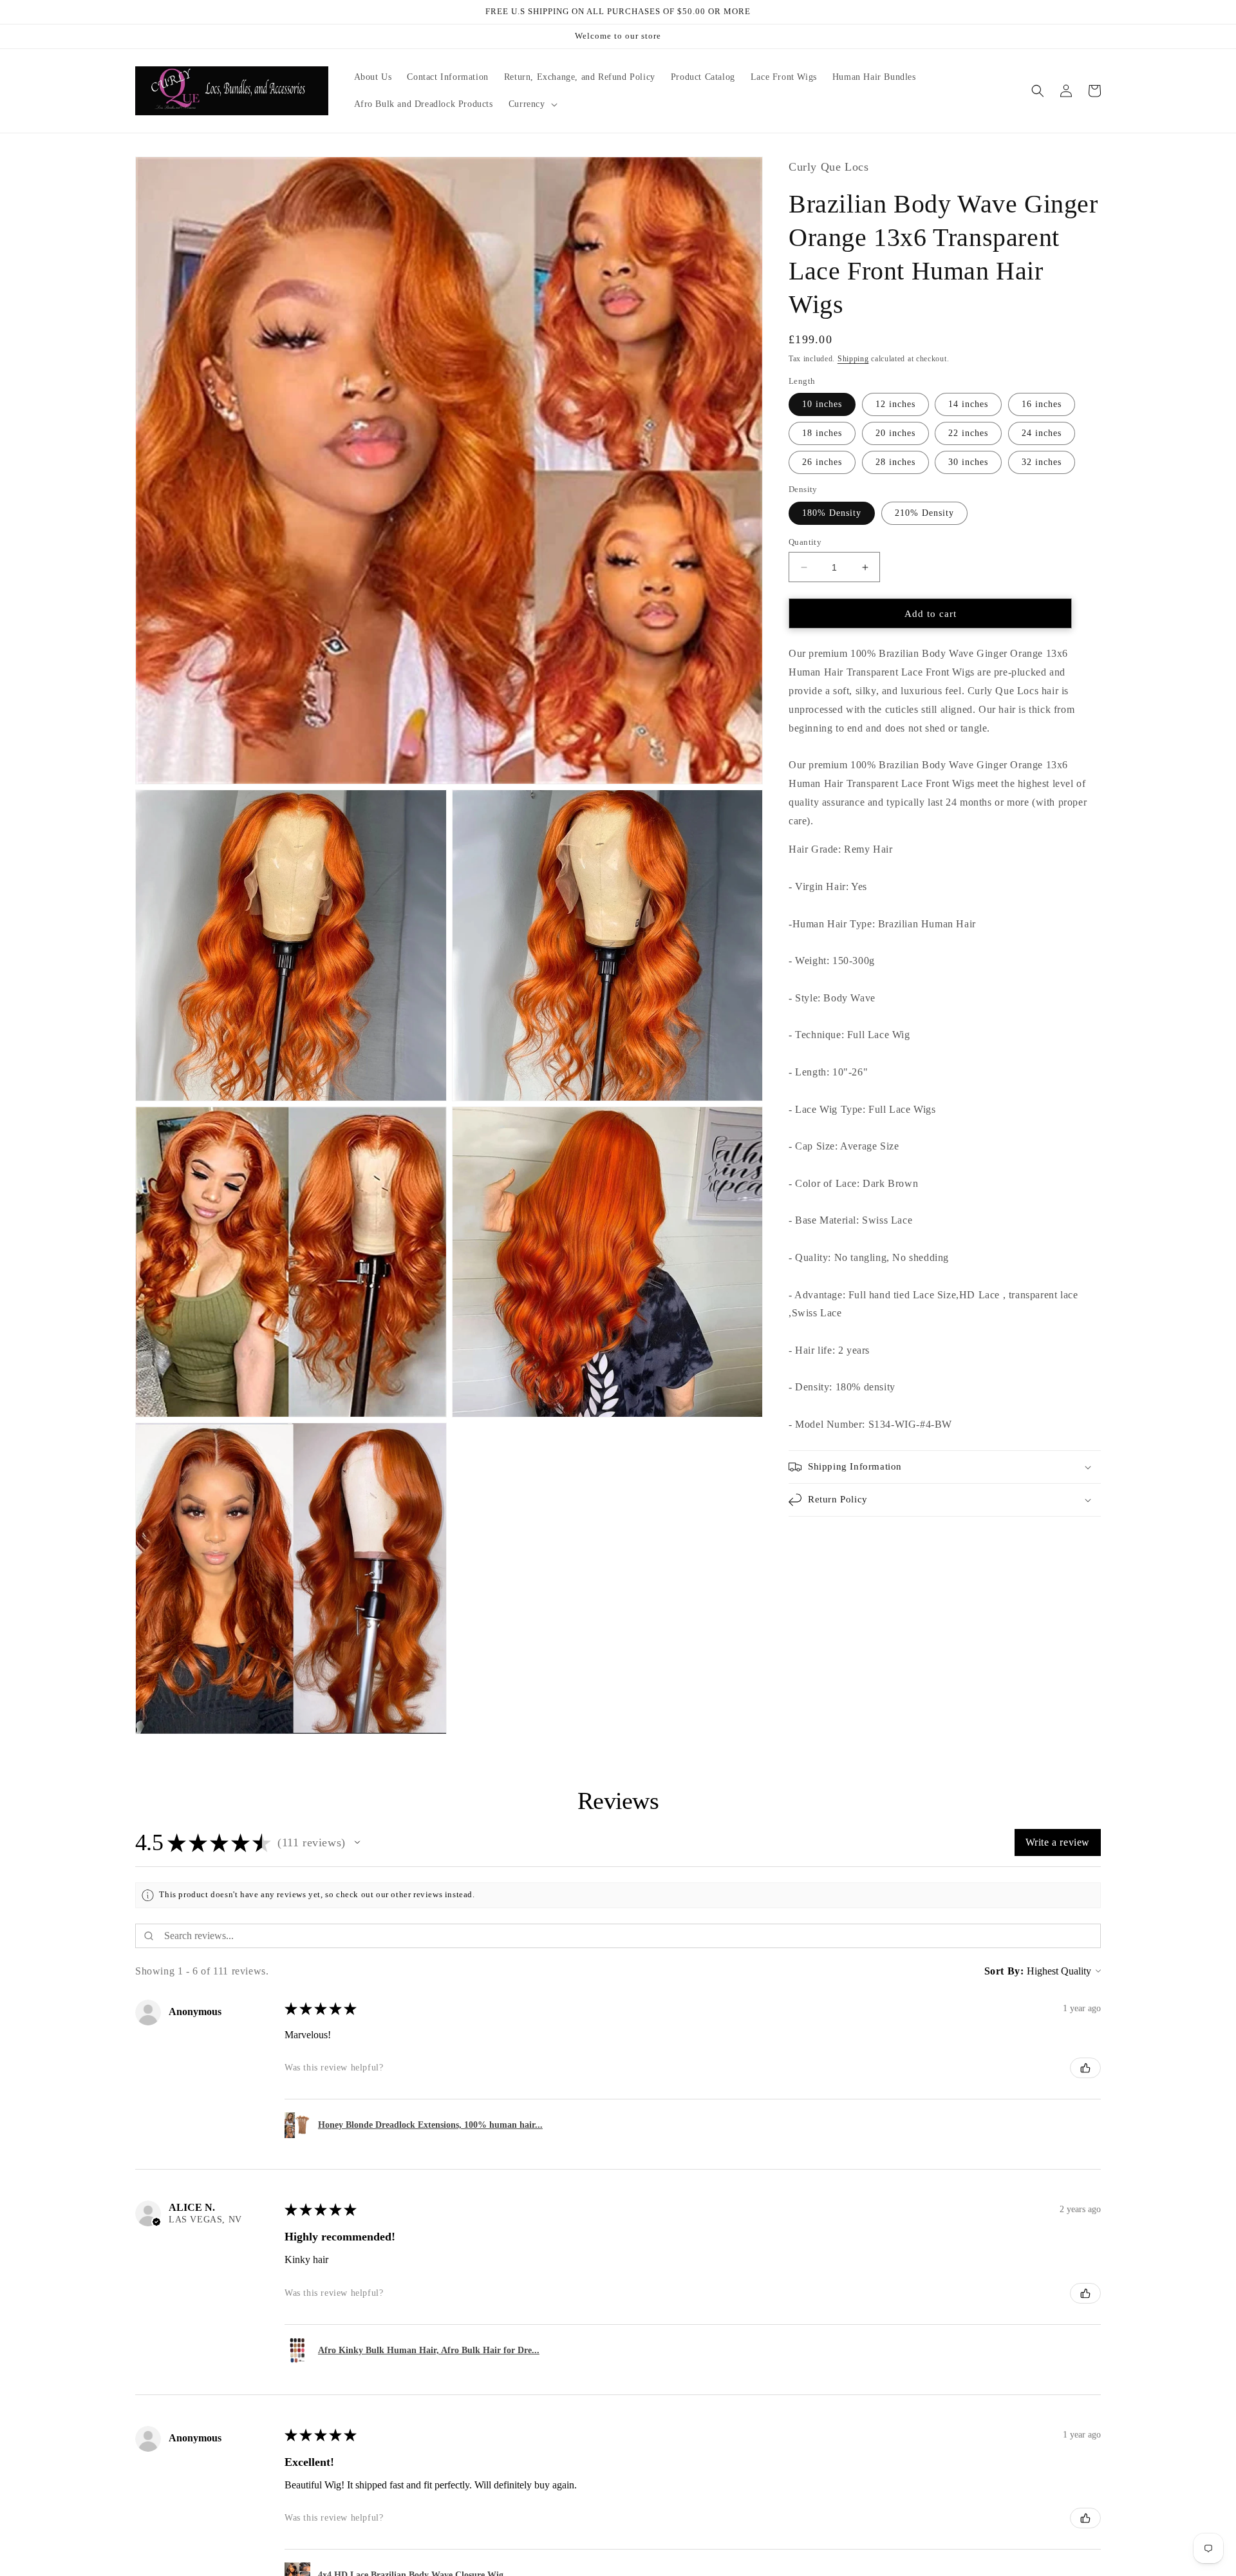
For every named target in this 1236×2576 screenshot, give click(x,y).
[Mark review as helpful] (1085, 2068)
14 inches (968, 405)
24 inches (1042, 434)
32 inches (1042, 463)
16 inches (1042, 405)
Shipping (853, 359)
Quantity (805, 542)
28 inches (895, 463)
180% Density (832, 513)
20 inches (895, 434)
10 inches (822, 405)
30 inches (968, 463)
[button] (532, 104)
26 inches (822, 463)
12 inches (895, 405)
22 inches (968, 434)
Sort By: (1004, 1971)
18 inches (822, 434)
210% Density (924, 513)
